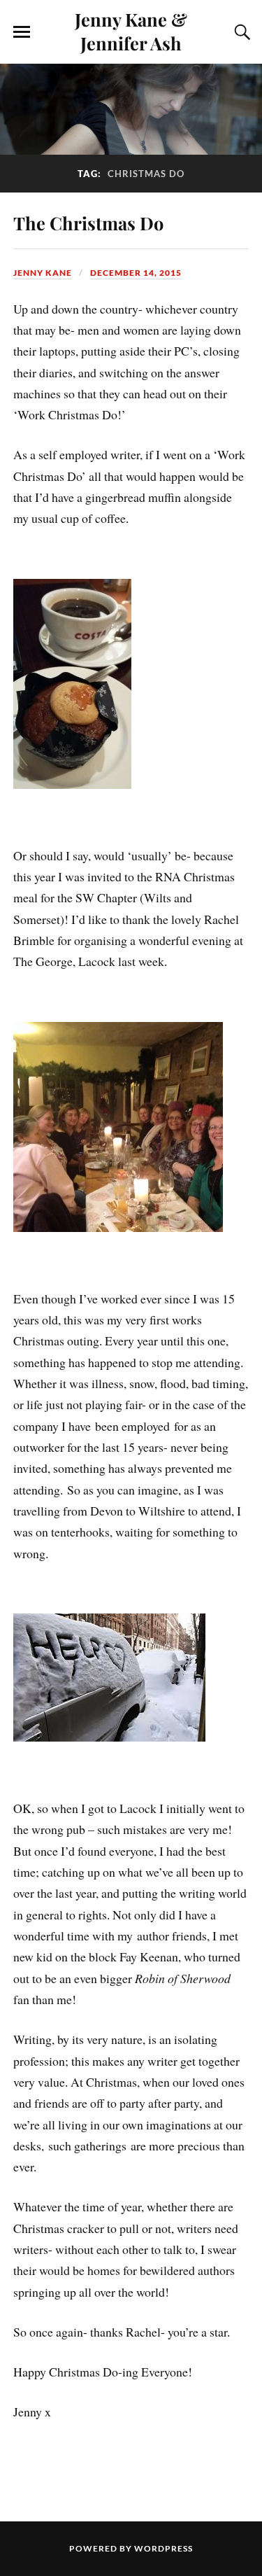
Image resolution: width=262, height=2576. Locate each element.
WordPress (163, 2548)
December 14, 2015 (136, 273)
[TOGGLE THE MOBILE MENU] (22, 32)
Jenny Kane (43, 273)
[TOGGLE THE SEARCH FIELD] (240, 32)
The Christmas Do (88, 223)
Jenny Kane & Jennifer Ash (131, 31)
